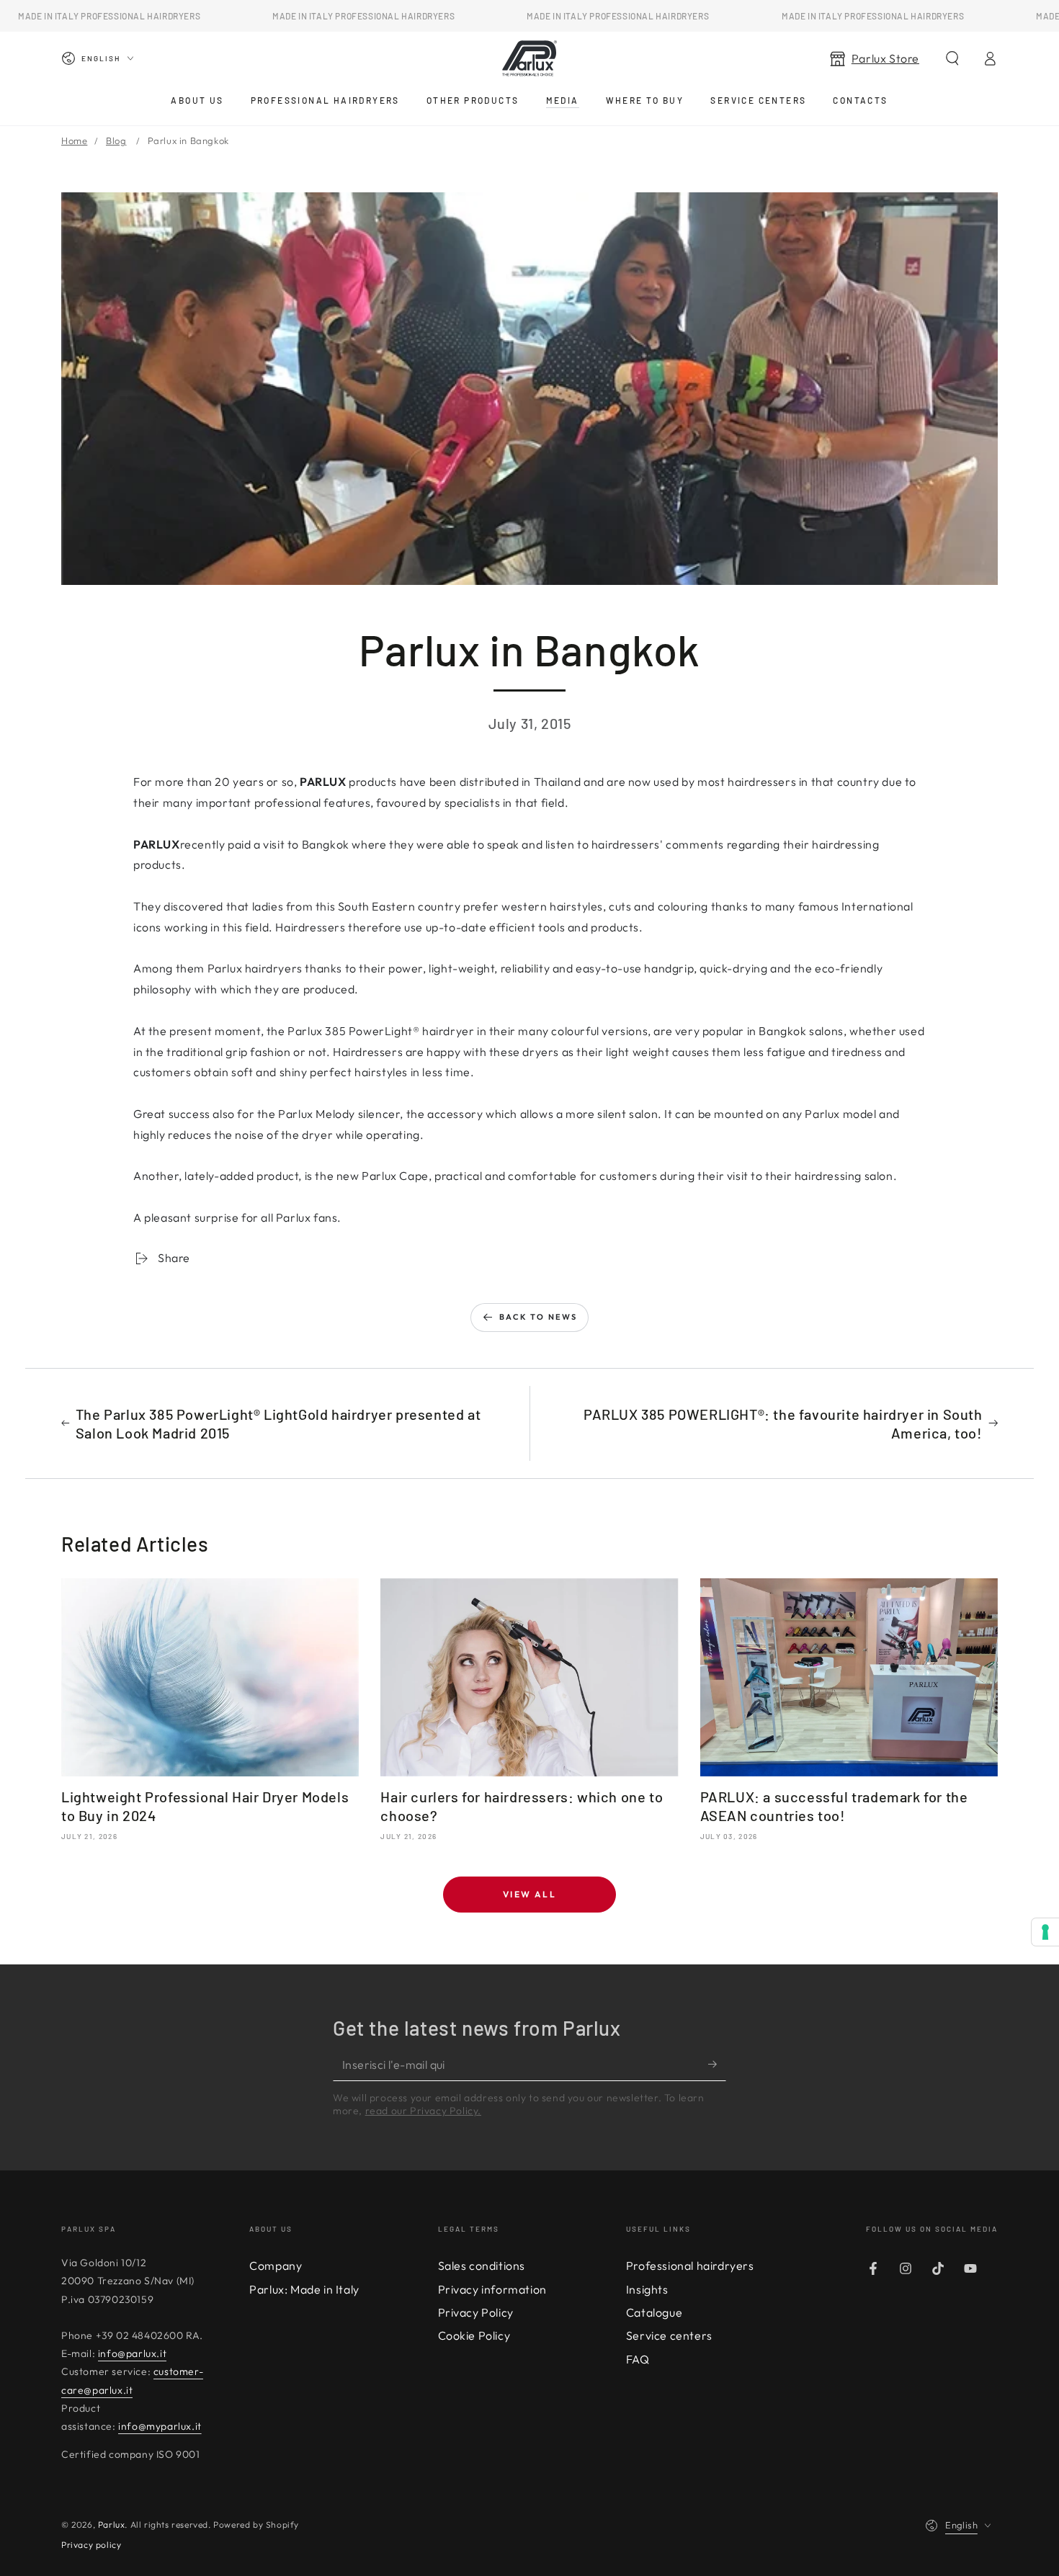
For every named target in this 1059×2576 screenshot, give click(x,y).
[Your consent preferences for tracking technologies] (1045, 1932)
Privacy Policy (476, 2312)
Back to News (538, 1317)
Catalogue (654, 2312)
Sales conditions (482, 2266)
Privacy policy (91, 2545)
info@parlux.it (132, 2353)
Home (74, 140)
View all (529, 1894)
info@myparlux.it (160, 2426)
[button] (952, 58)
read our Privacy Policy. (423, 2111)
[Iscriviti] (717, 2065)
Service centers (669, 2335)
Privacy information (492, 2289)
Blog (116, 140)
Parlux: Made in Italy (304, 2289)
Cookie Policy (474, 2335)
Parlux (112, 2524)
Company (276, 2266)
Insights (647, 2289)
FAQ (638, 2359)
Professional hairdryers (690, 2266)
